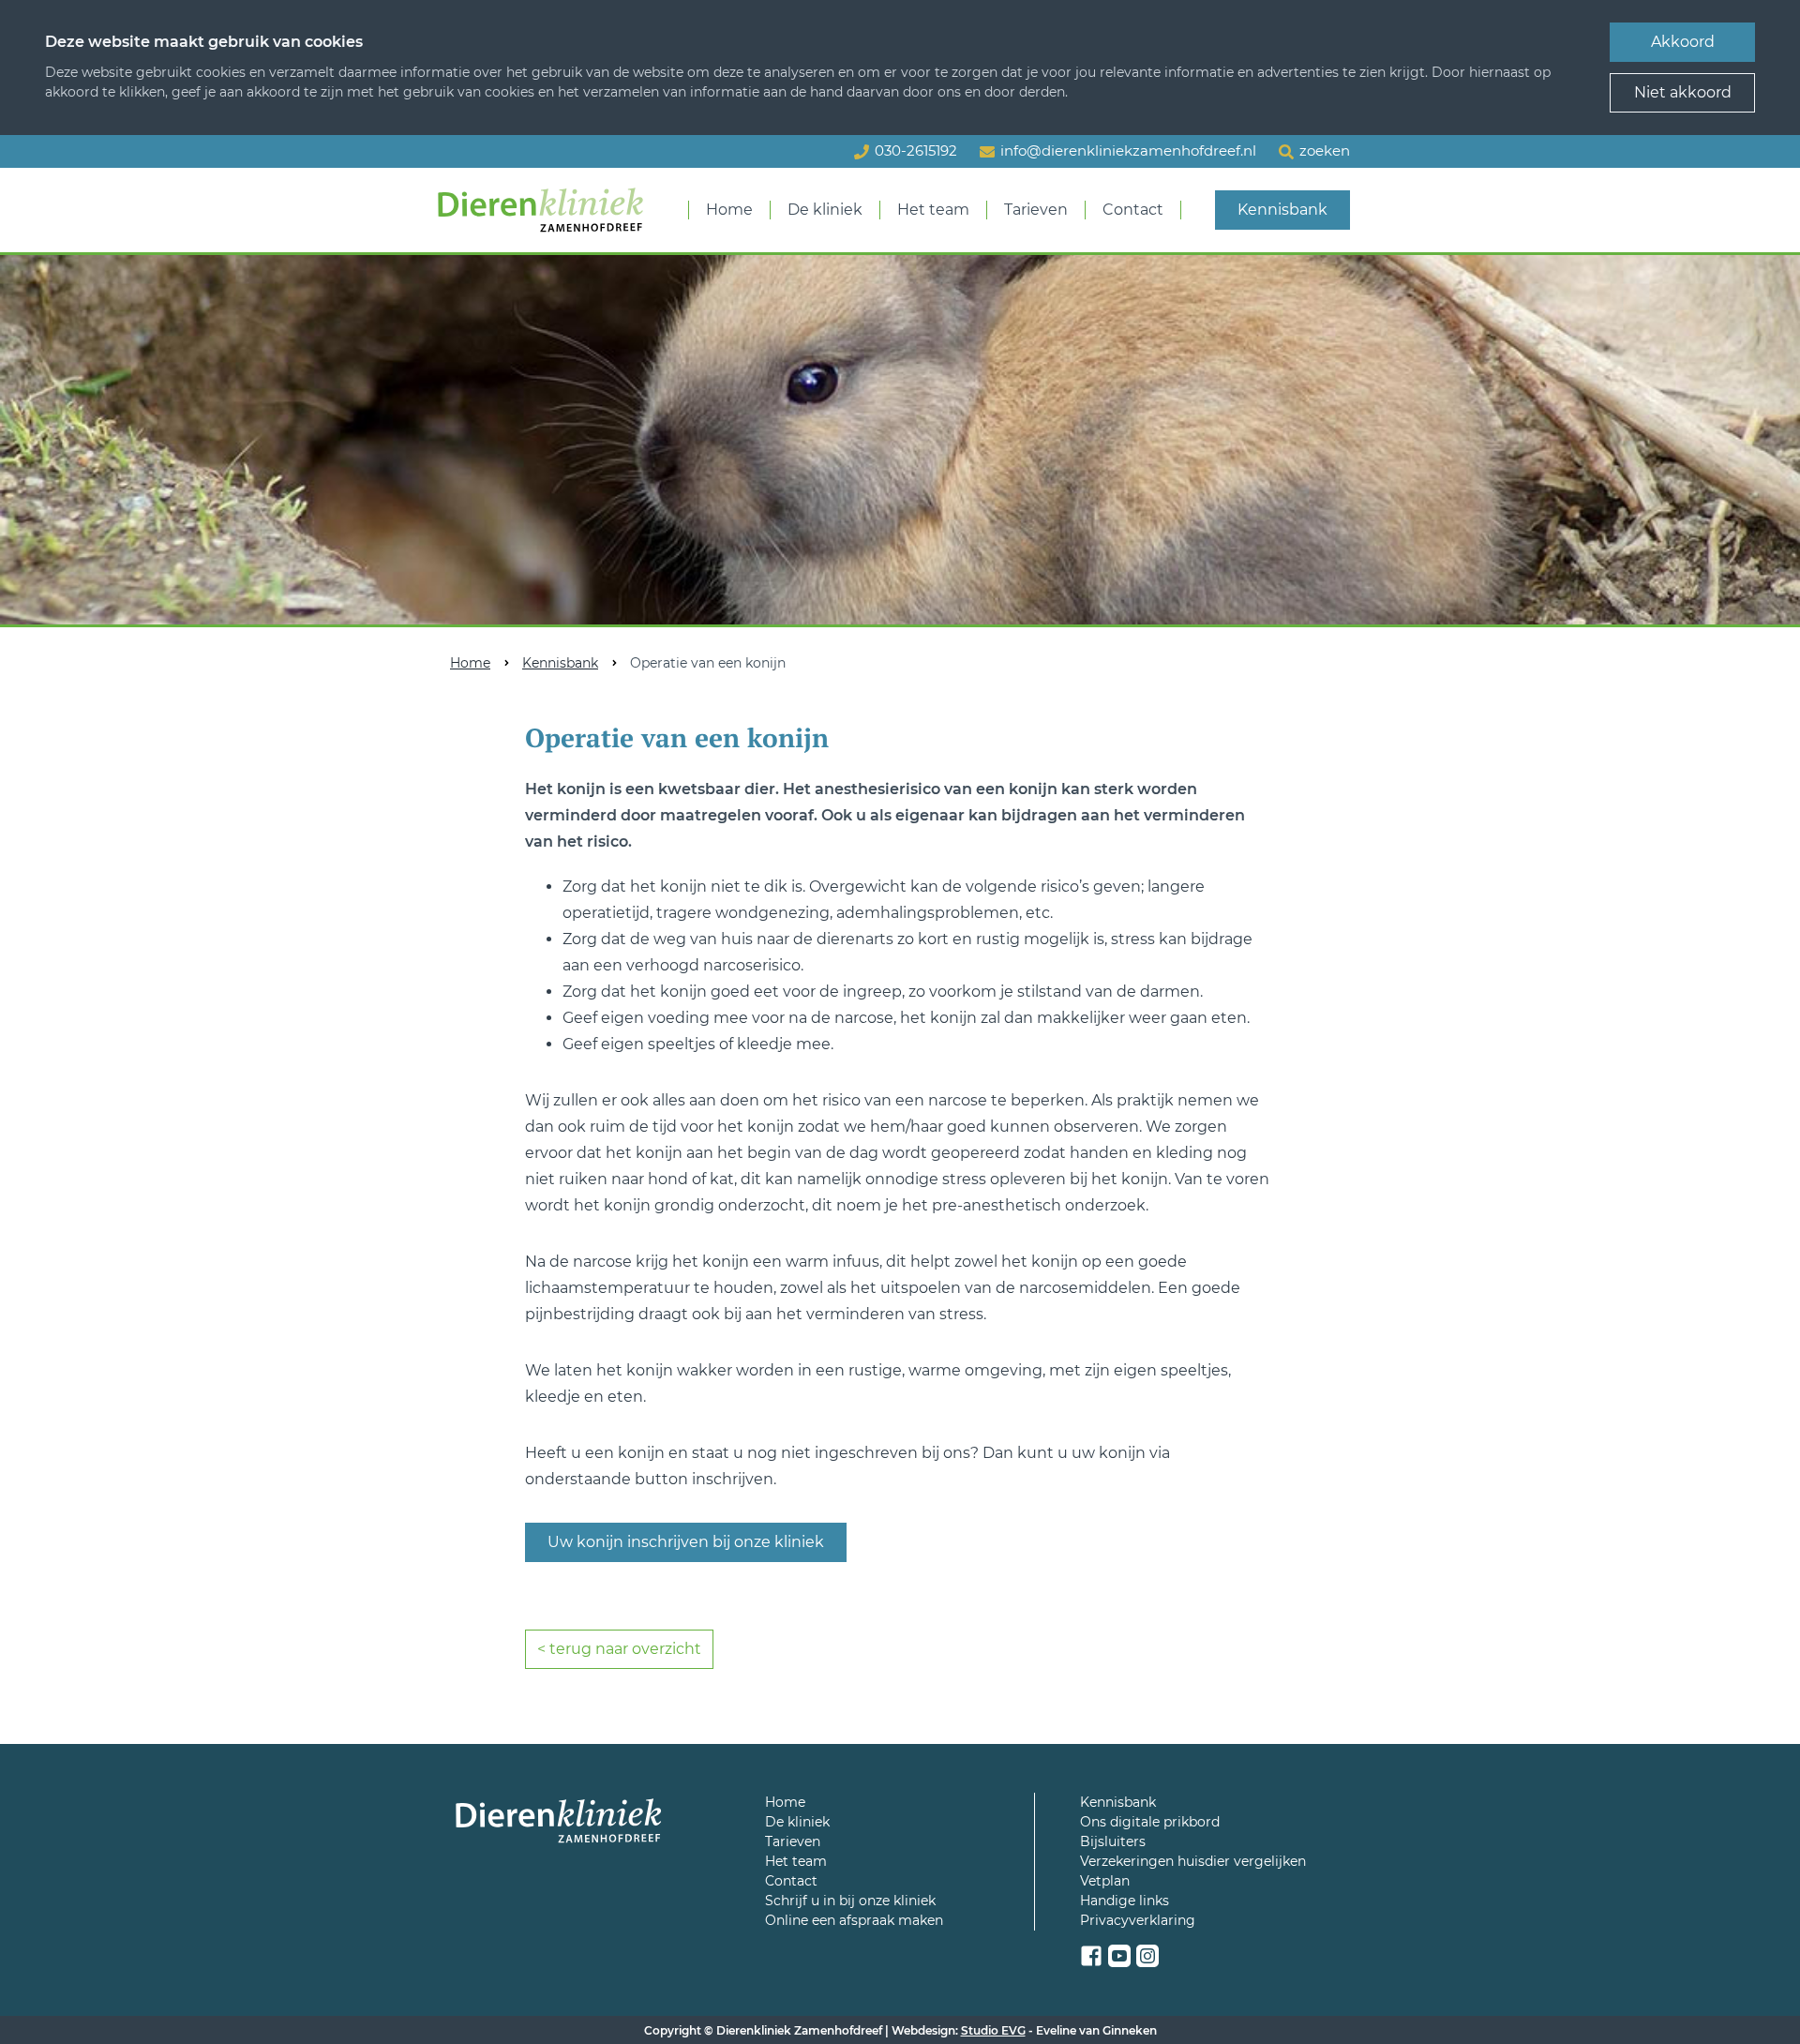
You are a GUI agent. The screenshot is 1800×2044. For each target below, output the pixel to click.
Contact (1133, 210)
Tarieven (1036, 210)
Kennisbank (1282, 210)
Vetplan (1105, 1881)
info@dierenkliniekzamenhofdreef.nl (1128, 150)
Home (729, 210)
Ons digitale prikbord (1150, 1822)
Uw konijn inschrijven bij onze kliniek (686, 1542)
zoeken (1325, 150)
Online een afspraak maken (854, 1920)
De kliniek (825, 210)
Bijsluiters (1113, 1841)
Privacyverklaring (1138, 1920)
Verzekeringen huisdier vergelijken (1193, 1861)
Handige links (1125, 1901)
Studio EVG (993, 2030)
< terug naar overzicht (619, 1649)
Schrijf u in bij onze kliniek (850, 1901)
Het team (933, 210)
